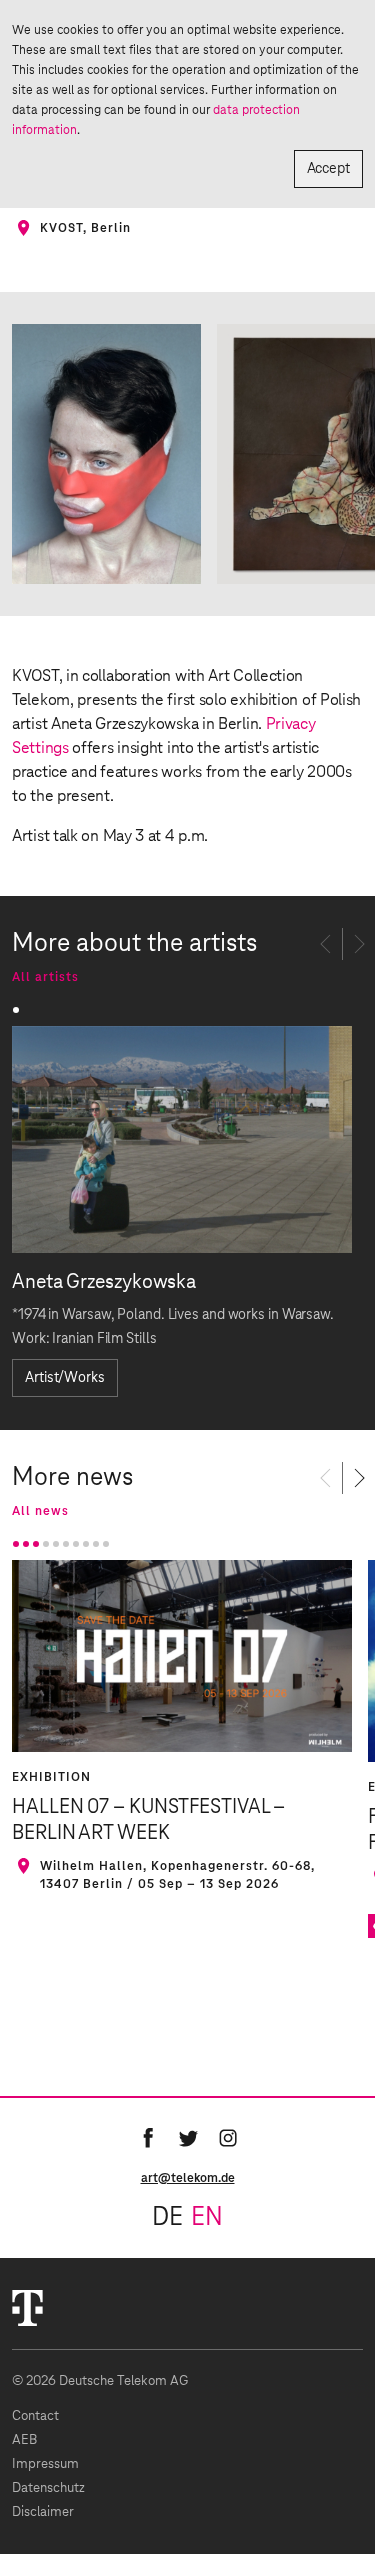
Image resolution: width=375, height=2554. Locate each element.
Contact (35, 2416)
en (207, 2218)
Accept (328, 169)
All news (40, 1511)
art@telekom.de (188, 2178)
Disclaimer (43, 2512)
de (167, 2218)
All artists (45, 977)
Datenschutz (48, 2488)
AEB (24, 2440)
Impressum (45, 2464)
